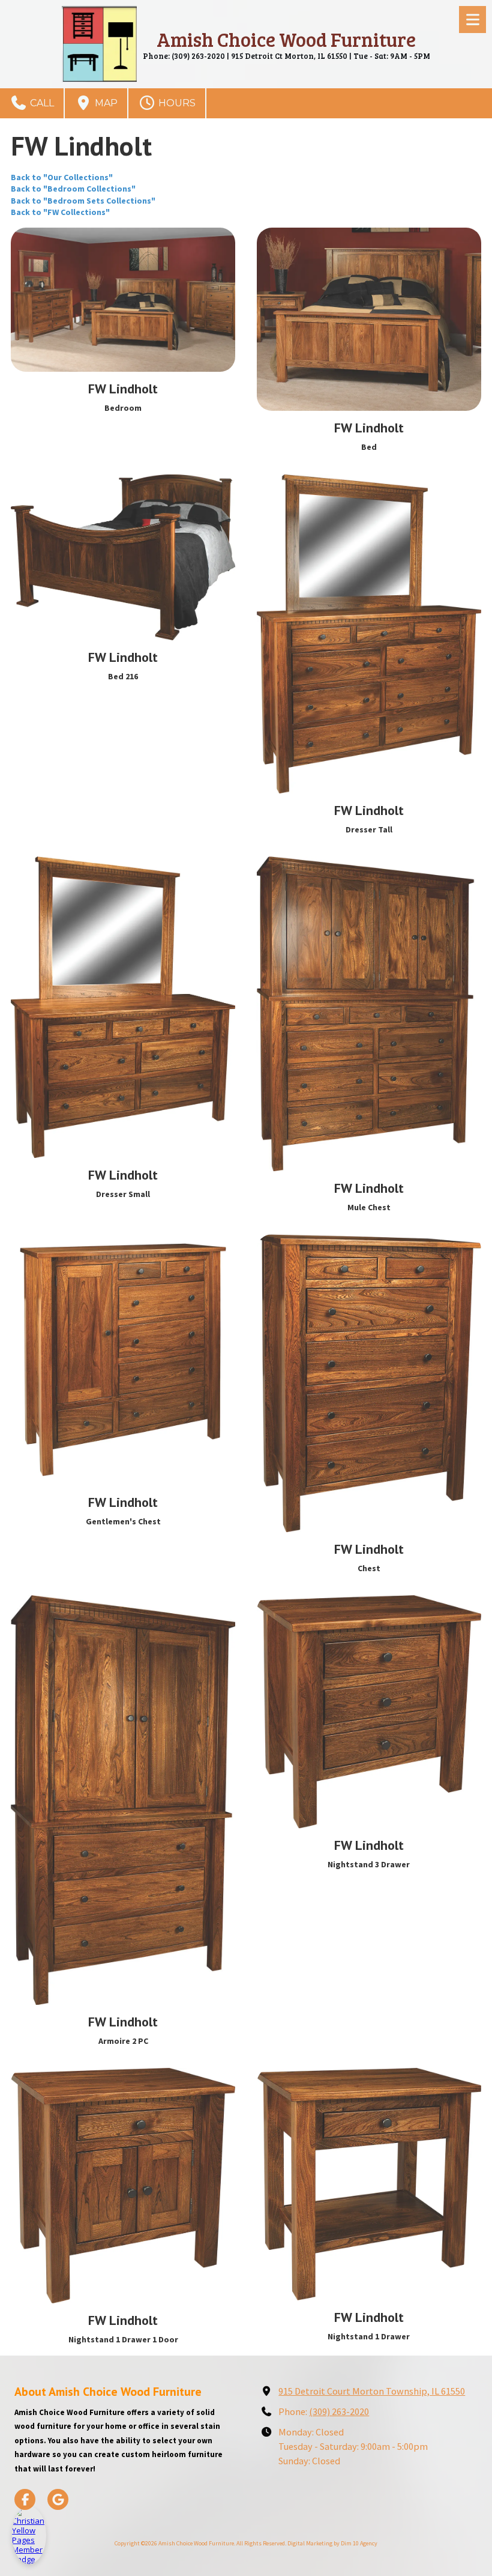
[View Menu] (472, 20)
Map (105, 103)
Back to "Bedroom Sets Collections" (83, 201)
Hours (176, 103)
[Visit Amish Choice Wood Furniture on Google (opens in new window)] (58, 2499)
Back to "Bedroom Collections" (73, 189)
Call (41, 103)
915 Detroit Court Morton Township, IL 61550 (372, 2391)
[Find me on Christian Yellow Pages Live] (29, 2535)
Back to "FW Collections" (60, 212)
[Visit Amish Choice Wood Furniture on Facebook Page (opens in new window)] (25, 2499)
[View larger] (123, 300)
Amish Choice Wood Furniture (286, 39)
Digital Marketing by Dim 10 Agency (332, 2543)
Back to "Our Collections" (62, 177)
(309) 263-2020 (339, 2411)
